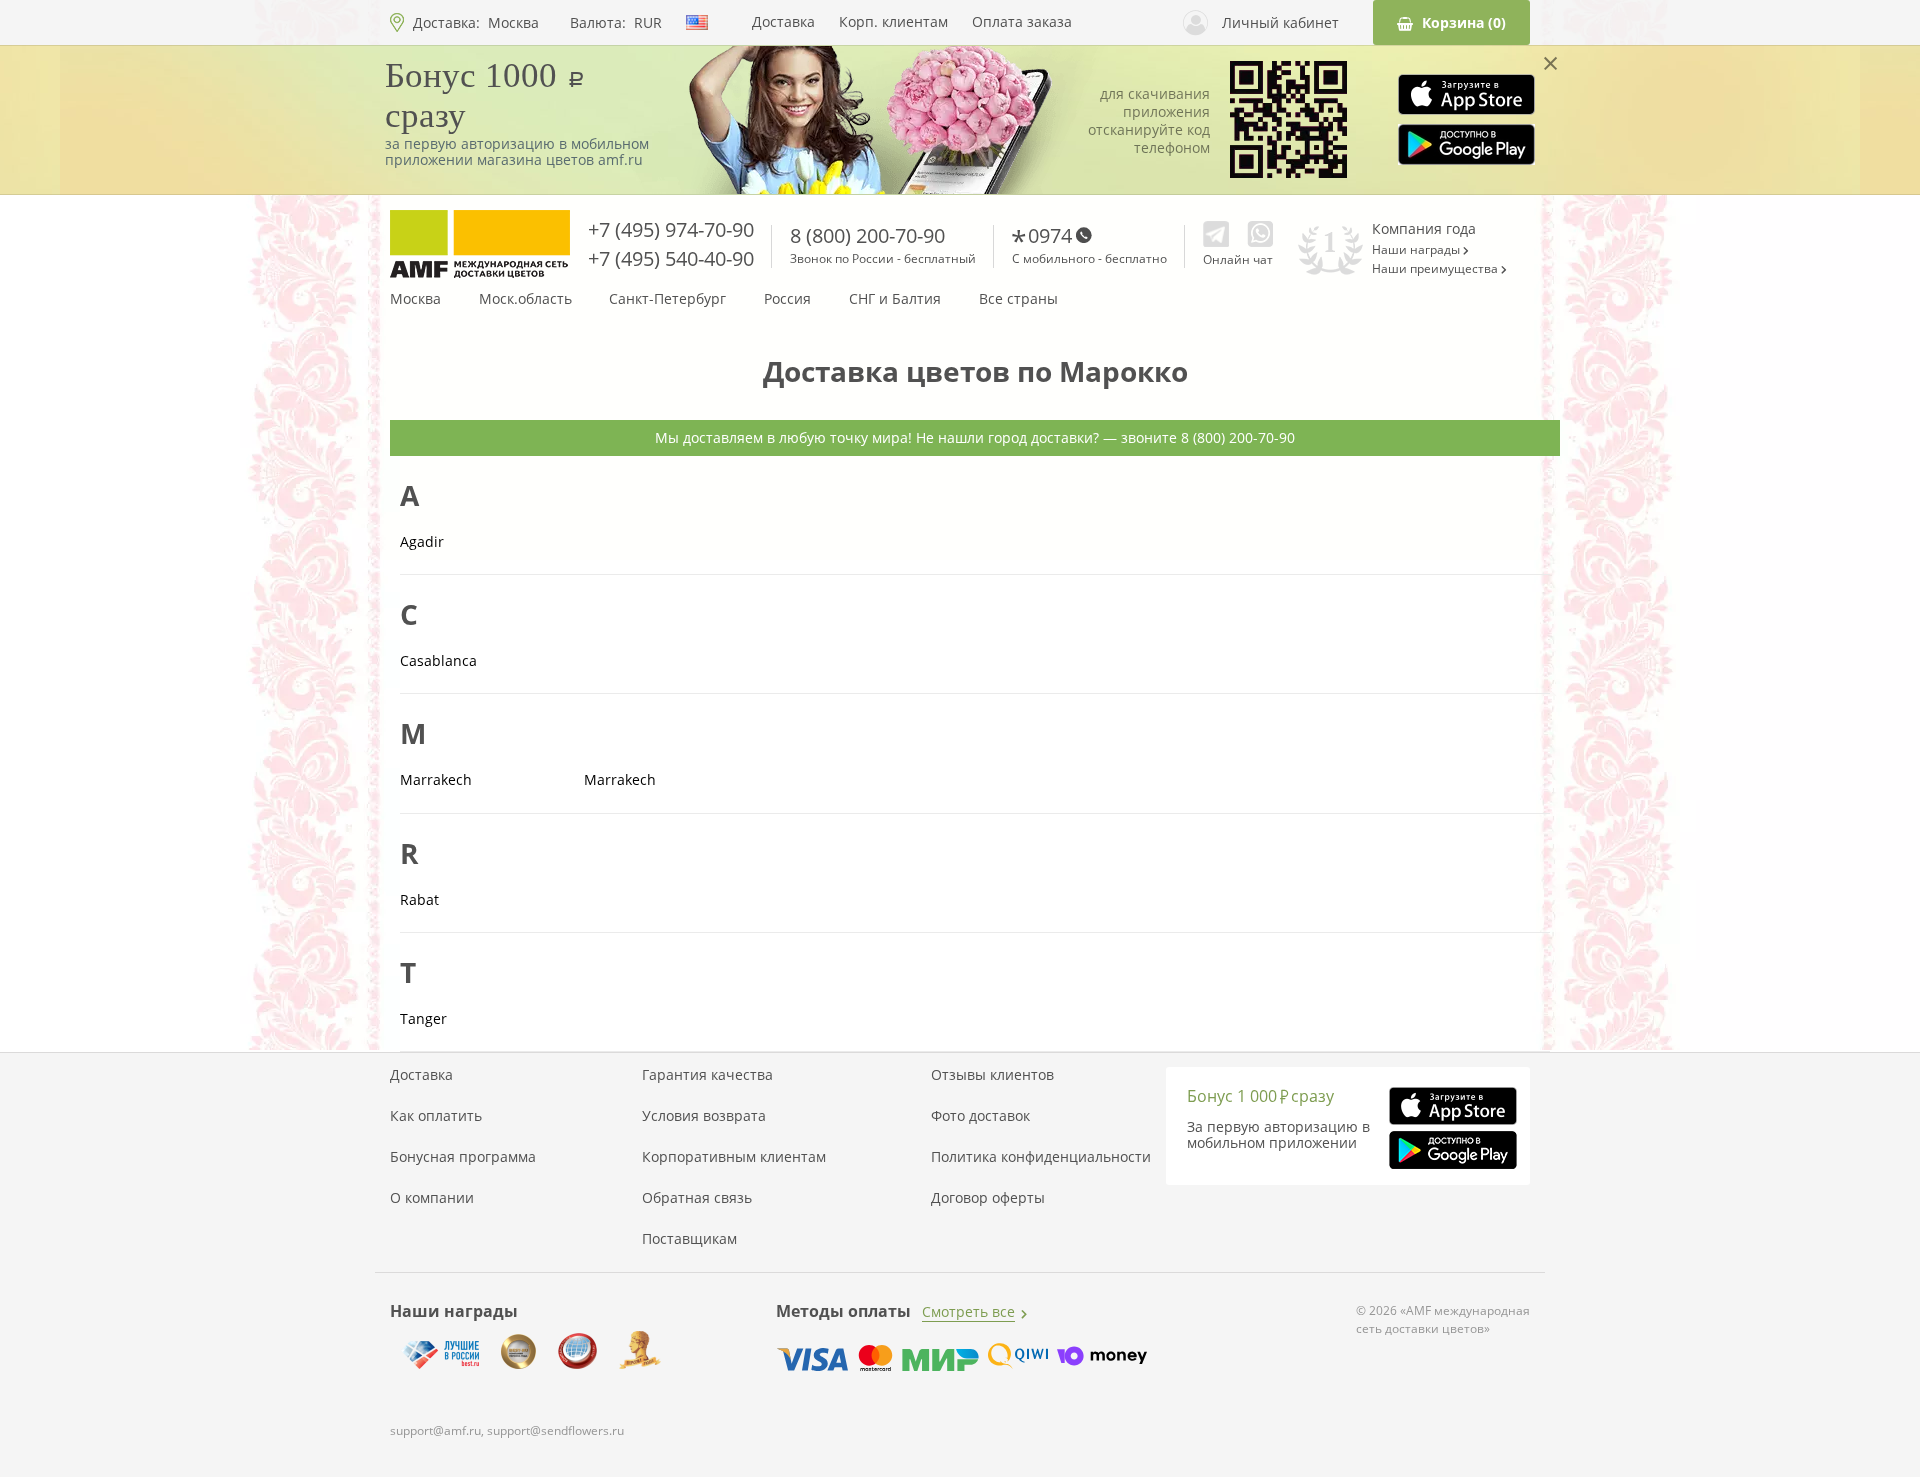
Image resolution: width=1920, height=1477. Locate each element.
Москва (513, 22)
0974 (1050, 235)
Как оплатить (436, 1116)
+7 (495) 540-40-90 (671, 258)
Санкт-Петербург (667, 299)
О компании (432, 1198)
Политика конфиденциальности (1041, 1157)
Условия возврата (704, 1116)
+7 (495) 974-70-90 (671, 229)
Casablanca (438, 661)
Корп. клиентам (893, 22)
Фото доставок (980, 1116)
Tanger (423, 1019)
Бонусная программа (463, 1157)
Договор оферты (988, 1198)
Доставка (783, 22)
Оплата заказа (1022, 22)
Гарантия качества (707, 1075)
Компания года (1424, 228)
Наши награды (1417, 250)
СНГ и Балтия (895, 299)
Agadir (422, 542)
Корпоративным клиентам (734, 1157)
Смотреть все (968, 1311)
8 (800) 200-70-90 (867, 235)
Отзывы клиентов (992, 1075)
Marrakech (436, 780)
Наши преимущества (1436, 269)
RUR (648, 23)
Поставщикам (689, 1239)
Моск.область (525, 299)
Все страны (1018, 299)
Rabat (419, 900)
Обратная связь (697, 1198)
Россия (787, 299)
